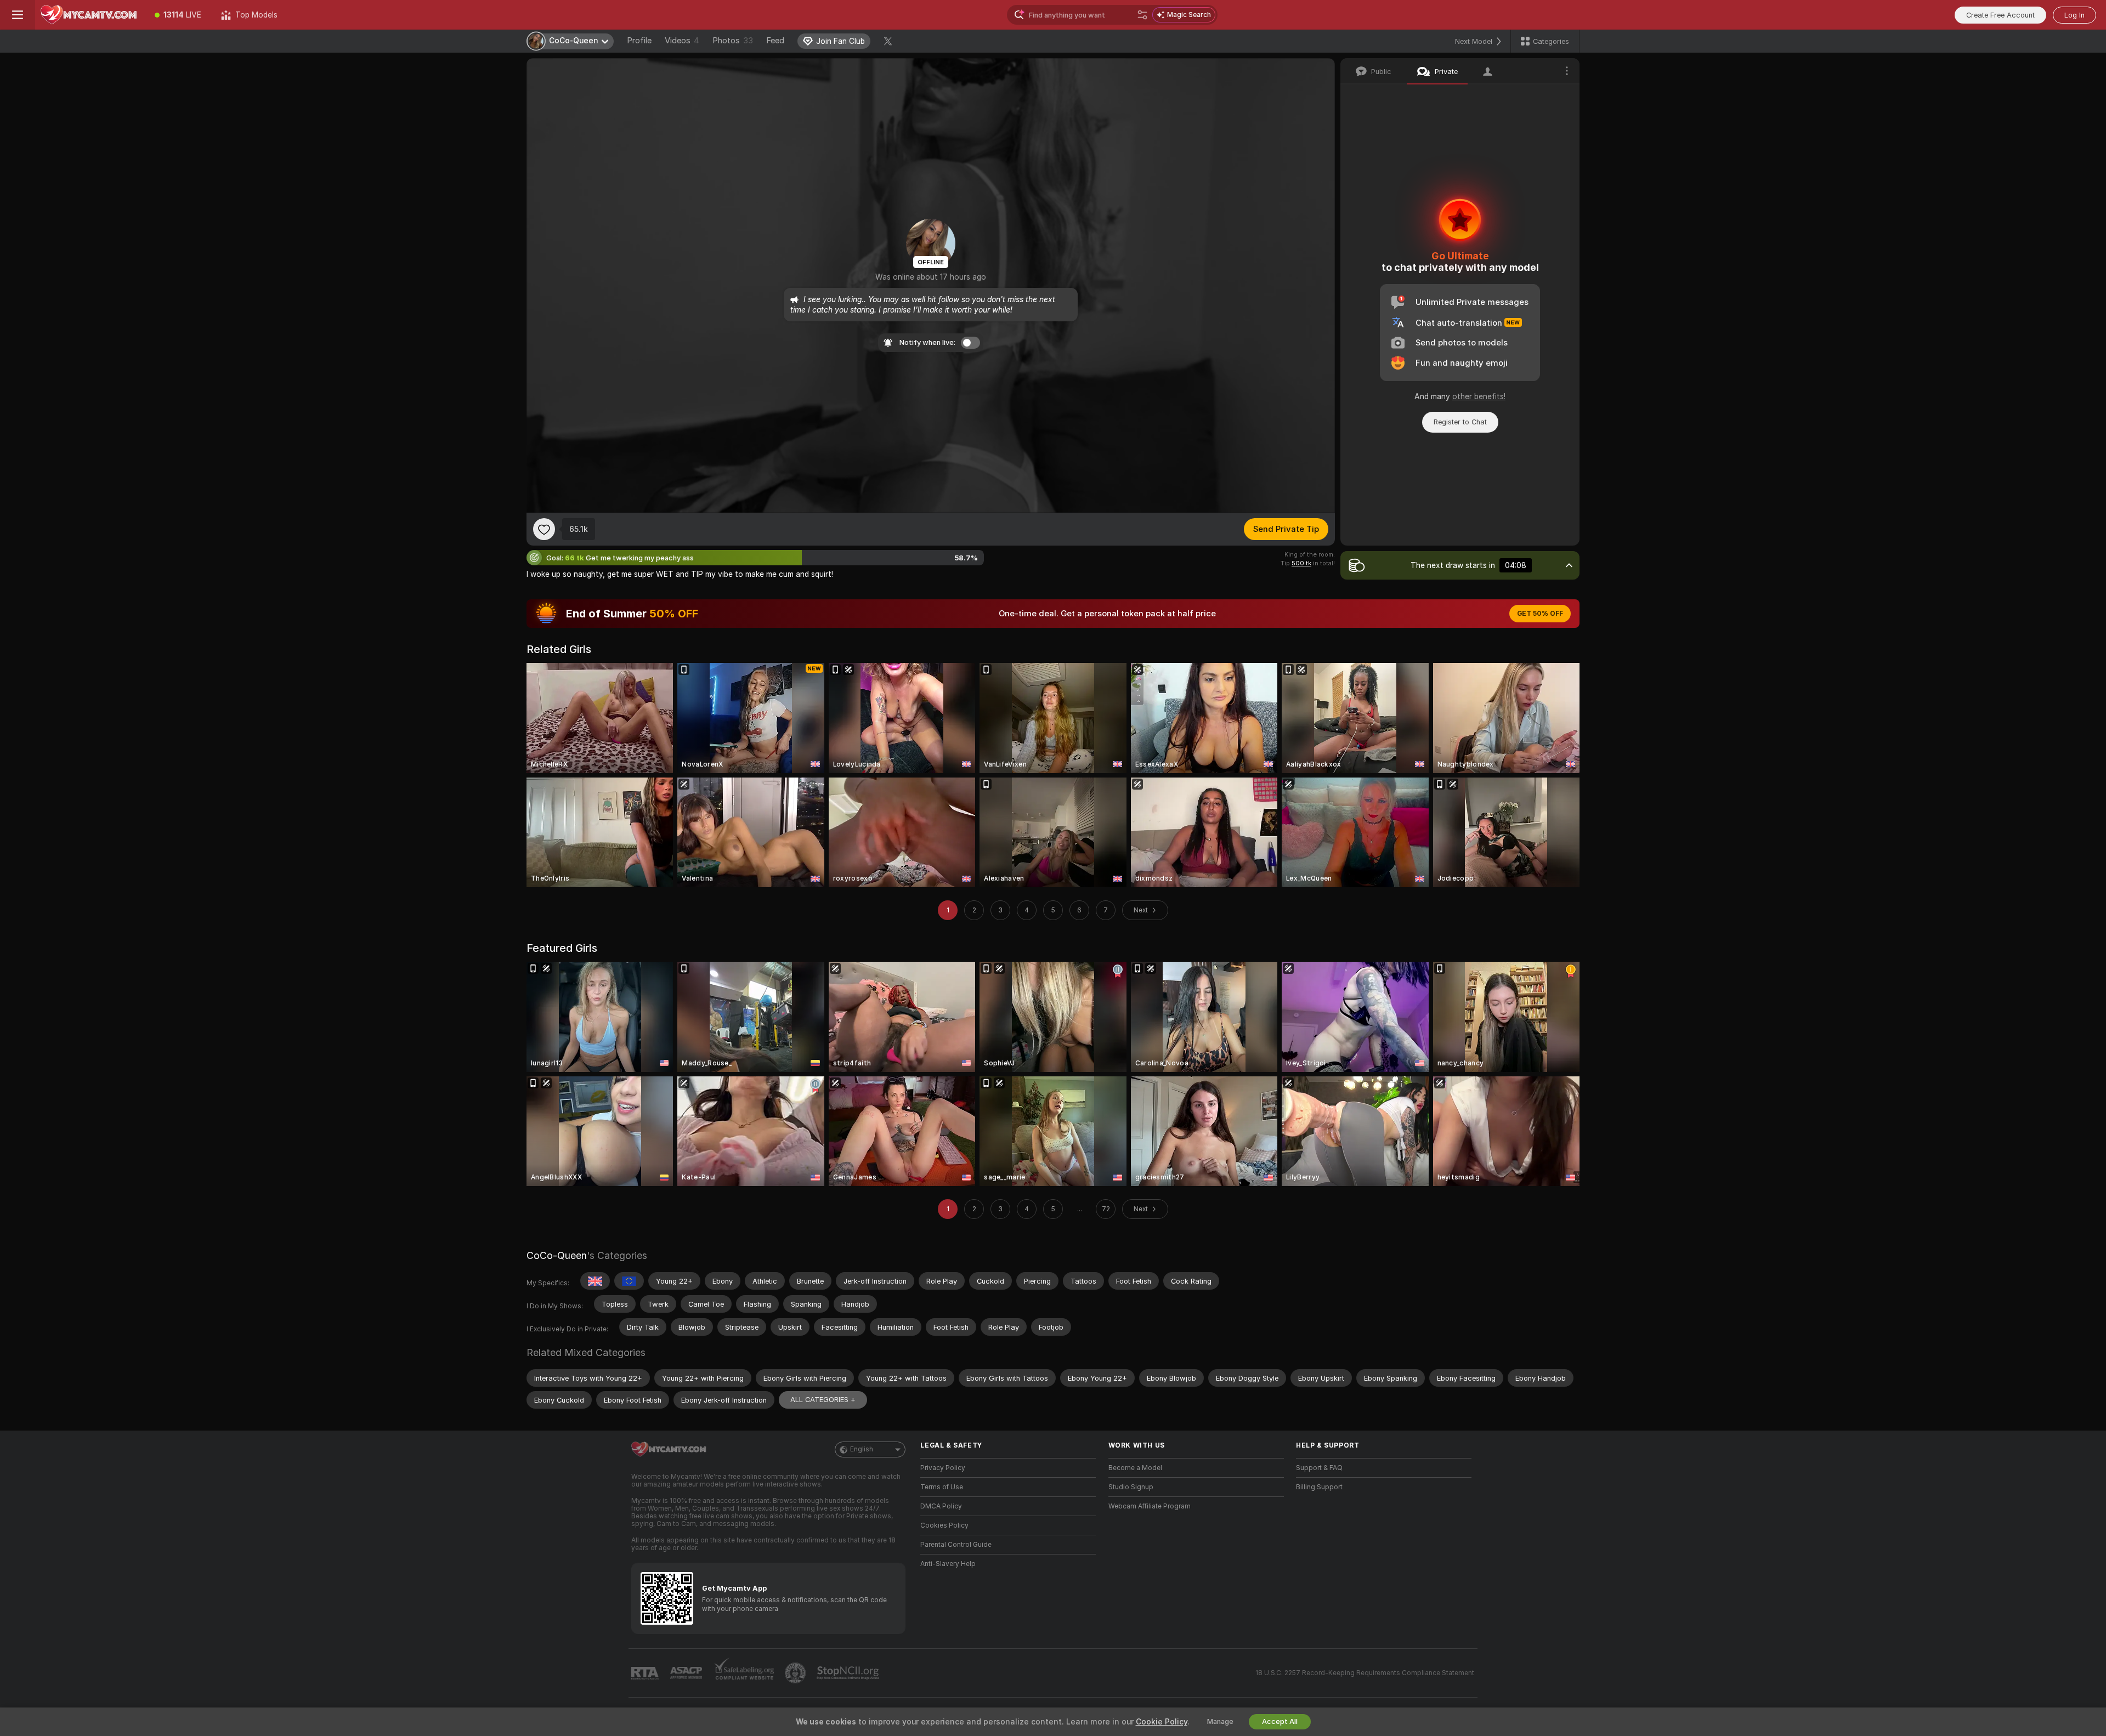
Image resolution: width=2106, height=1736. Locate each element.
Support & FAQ (1319, 1468)
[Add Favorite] (544, 529)
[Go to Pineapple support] (796, 1673)
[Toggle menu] (18, 15)
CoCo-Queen (557, 1255)
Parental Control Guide (956, 1545)
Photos (733, 41)
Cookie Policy (1162, 1722)
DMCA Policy (941, 1506)
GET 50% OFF (1540, 614)
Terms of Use (942, 1487)
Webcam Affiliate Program (1150, 1506)
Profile (639, 41)
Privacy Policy (943, 1468)
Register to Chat (1460, 422)
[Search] (1142, 15)
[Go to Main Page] (90, 15)
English (862, 1449)
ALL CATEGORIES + (823, 1400)
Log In (2074, 15)
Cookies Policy (944, 1525)
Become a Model (1135, 1468)
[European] (629, 1281)
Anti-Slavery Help (948, 1564)
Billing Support (1319, 1487)
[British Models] (595, 1281)
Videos (682, 41)
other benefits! (1479, 396)
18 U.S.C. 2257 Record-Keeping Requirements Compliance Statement (1365, 1673)
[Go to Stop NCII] (849, 1673)
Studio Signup (1131, 1487)
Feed (775, 41)
